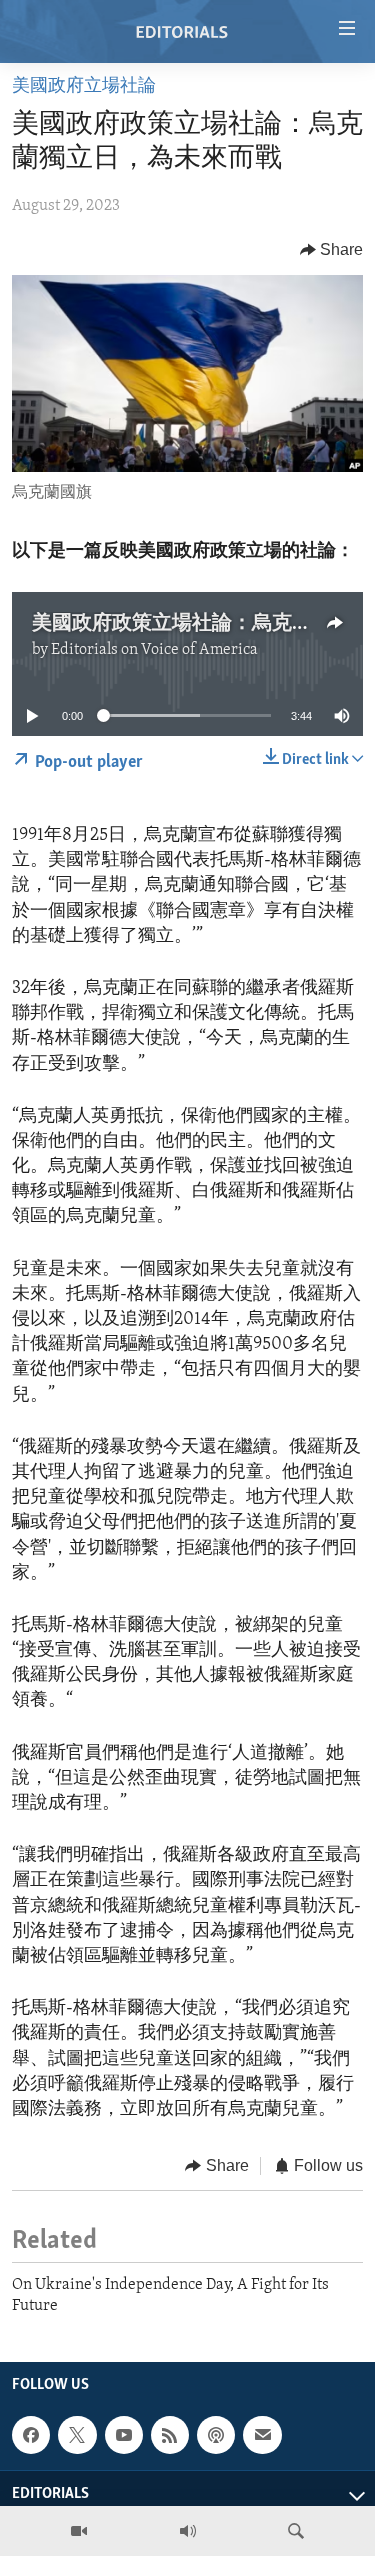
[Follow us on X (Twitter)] (77, 2435)
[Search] (296, 2531)
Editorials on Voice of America (154, 650)
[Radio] (188, 2531)
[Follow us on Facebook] (31, 2435)
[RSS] (170, 2435)
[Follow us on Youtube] (124, 2435)
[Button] (332, 250)
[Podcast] (216, 2435)
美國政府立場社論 (84, 87)
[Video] (79, 2531)
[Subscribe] (262, 2435)
